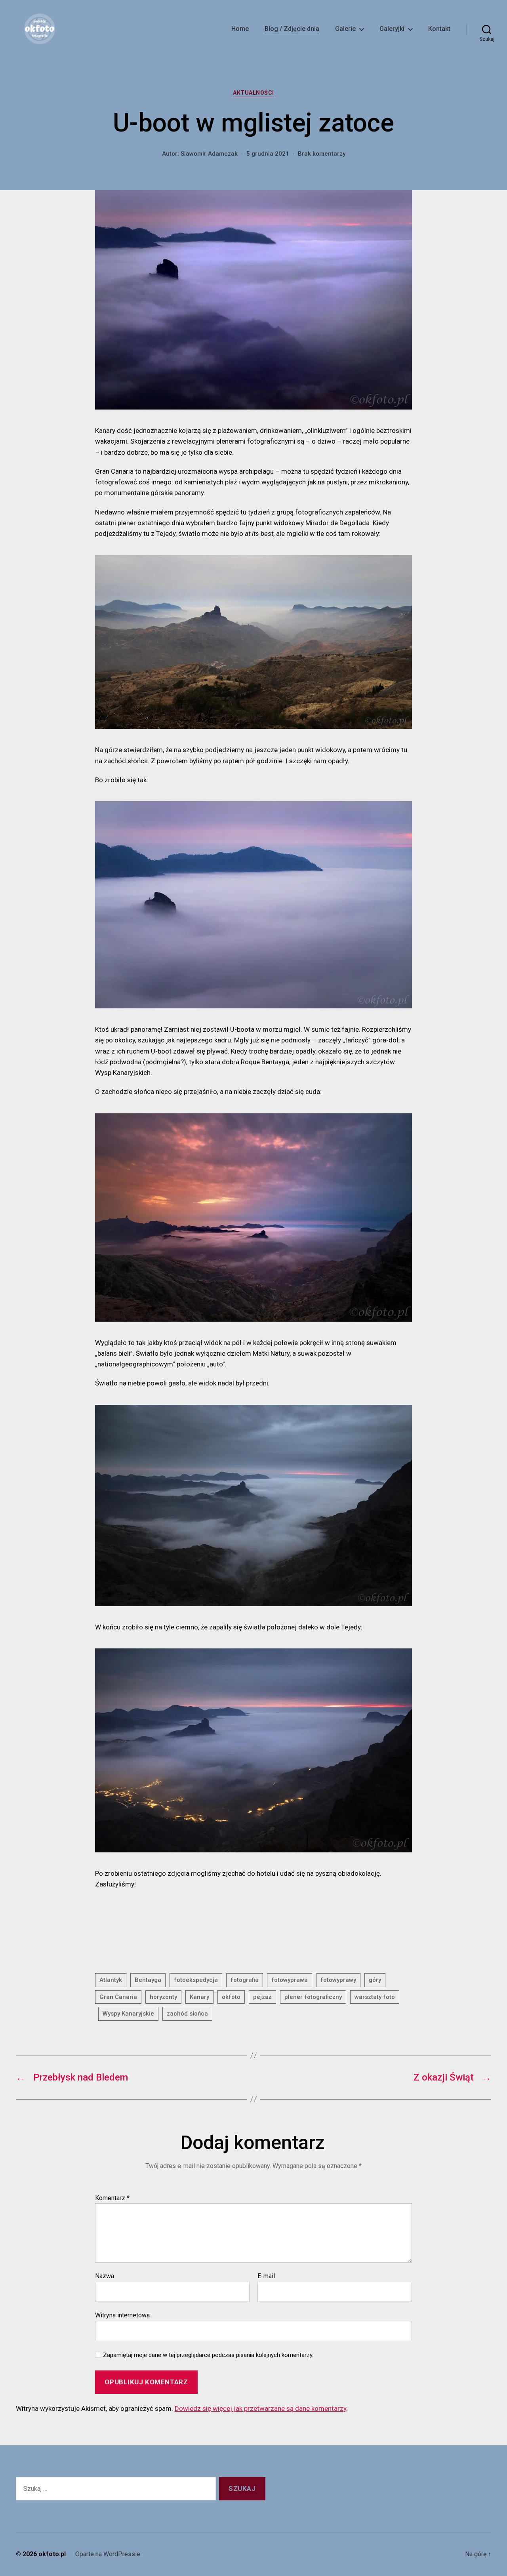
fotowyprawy (338, 1980)
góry (375, 1980)
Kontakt (439, 29)
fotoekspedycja (196, 1980)
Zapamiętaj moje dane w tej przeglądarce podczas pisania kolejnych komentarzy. (208, 2355)
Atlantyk (111, 1980)
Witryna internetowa (122, 2315)
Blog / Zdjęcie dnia (292, 29)
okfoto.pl (52, 2554)
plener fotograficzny (313, 1997)
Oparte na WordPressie (108, 2554)
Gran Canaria (118, 1997)
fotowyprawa (290, 1980)
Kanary (199, 1997)
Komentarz (112, 2198)
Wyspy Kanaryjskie (128, 2014)
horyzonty (163, 1997)
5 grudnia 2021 (268, 154)
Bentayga (148, 1980)
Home (240, 29)
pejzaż (262, 1997)
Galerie (345, 29)
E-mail (266, 2276)
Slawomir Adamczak (209, 154)
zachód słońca (187, 2014)
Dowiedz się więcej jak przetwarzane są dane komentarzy (260, 2408)
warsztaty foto (375, 1997)
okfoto (231, 1997)
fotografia (245, 1980)
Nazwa (105, 2276)
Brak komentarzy (322, 154)
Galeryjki (392, 29)
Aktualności (253, 93)
